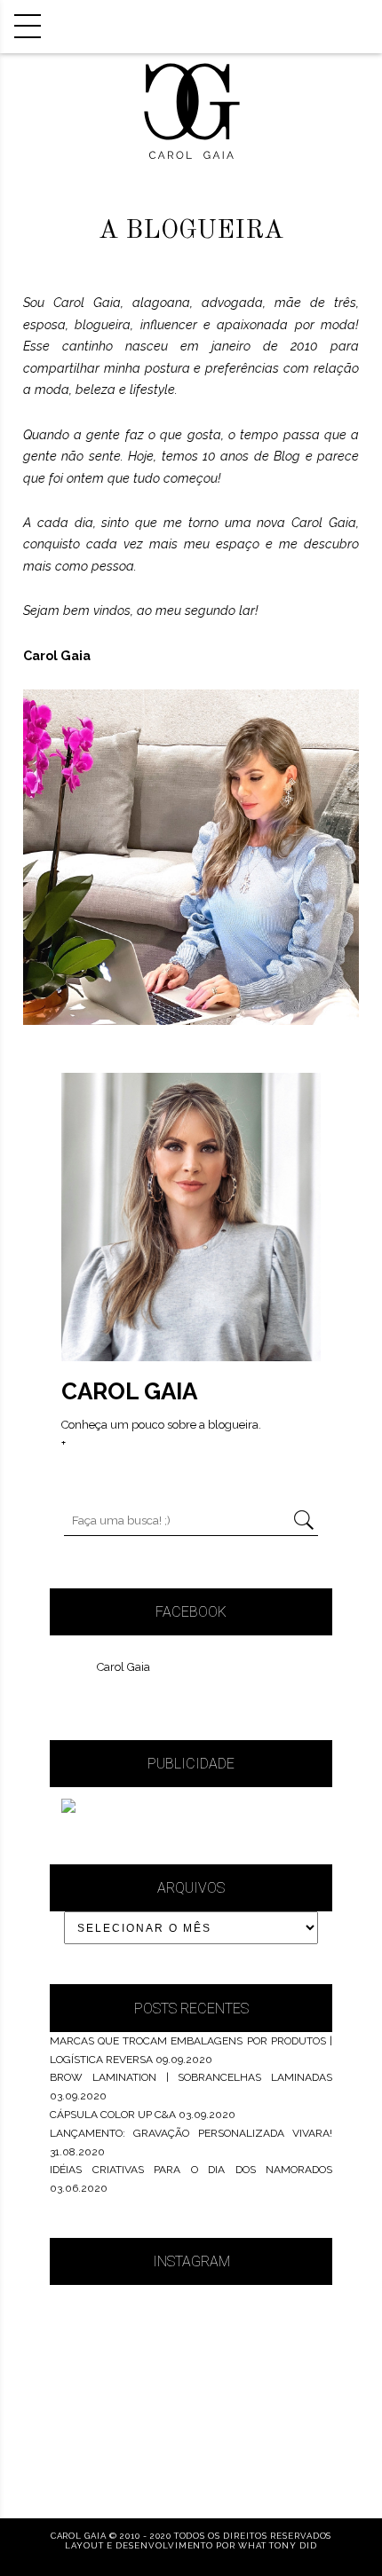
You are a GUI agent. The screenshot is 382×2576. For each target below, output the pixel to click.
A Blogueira (191, 231)
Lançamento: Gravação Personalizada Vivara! (191, 2133)
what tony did (277, 2545)
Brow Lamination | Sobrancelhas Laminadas (191, 2077)
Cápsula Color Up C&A (113, 2115)
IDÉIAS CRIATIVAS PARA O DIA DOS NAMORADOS (191, 2170)
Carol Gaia (123, 1667)
